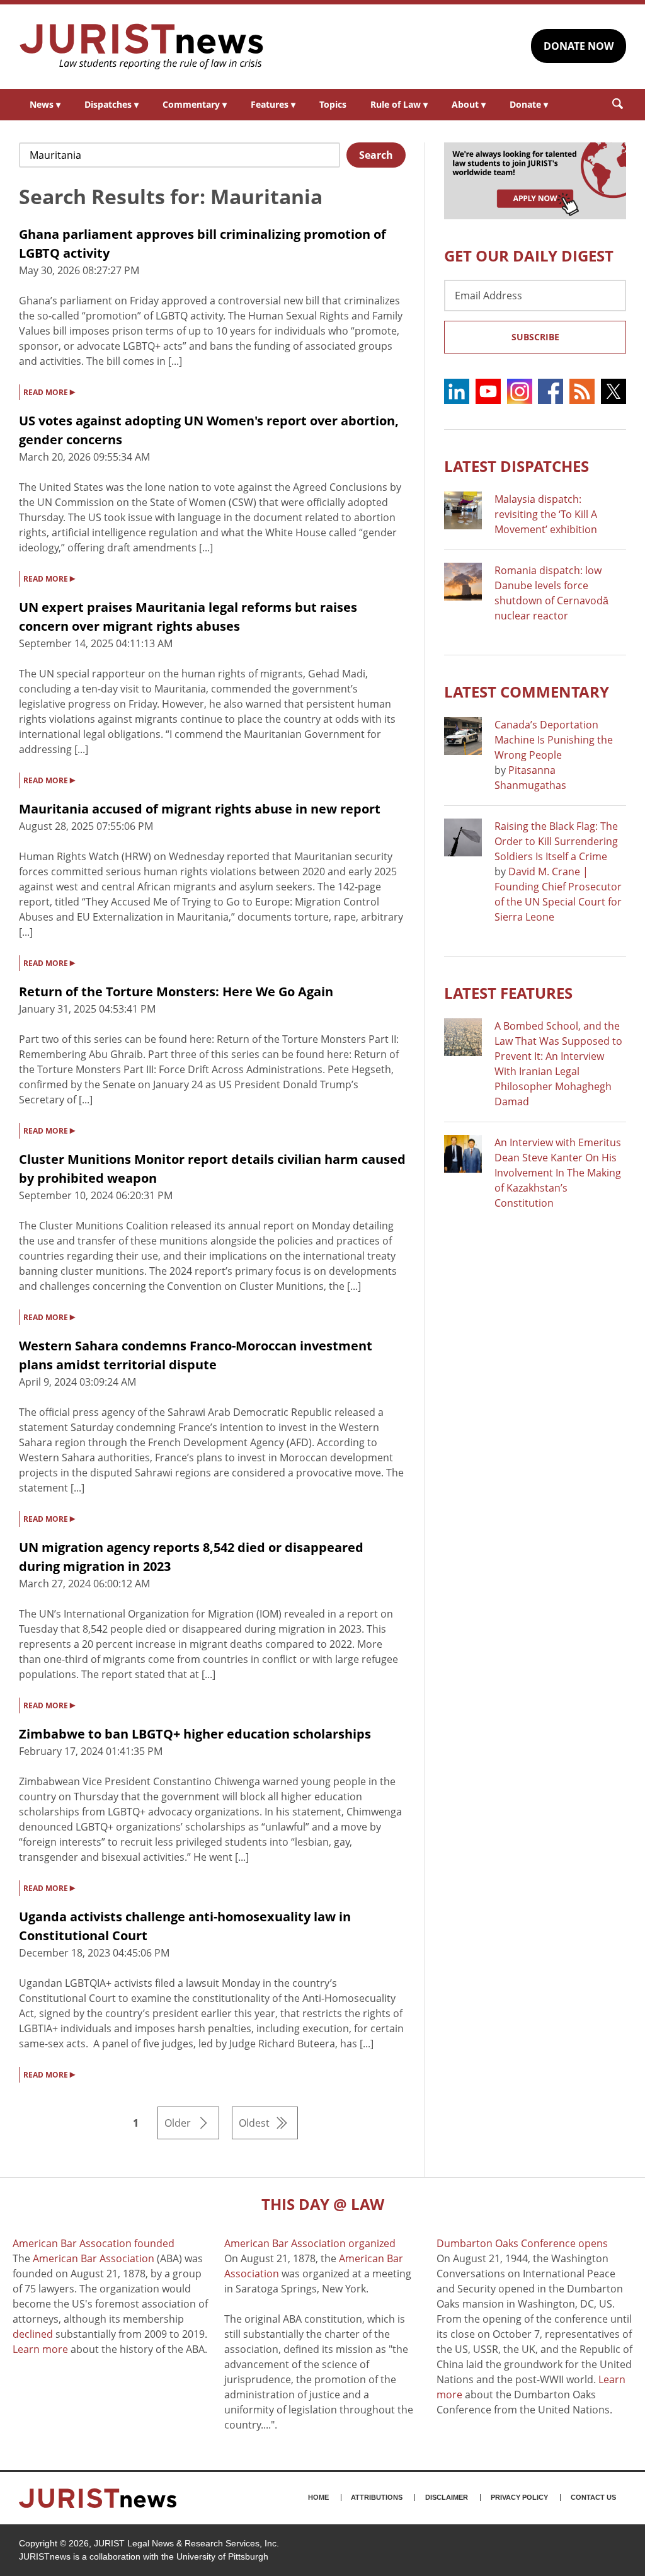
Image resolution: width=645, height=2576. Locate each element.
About (469, 104)
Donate (529, 104)
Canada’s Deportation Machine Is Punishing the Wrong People (554, 740)
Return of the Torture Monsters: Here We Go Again (176, 992)
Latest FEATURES (508, 993)
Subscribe (535, 337)
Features (273, 104)
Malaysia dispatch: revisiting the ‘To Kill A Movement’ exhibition (546, 514)
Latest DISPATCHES (517, 466)
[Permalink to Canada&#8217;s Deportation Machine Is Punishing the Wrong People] (463, 736)
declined (33, 2334)
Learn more (40, 2349)
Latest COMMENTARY (527, 692)
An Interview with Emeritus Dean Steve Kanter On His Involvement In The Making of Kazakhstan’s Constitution (558, 1173)
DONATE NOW (579, 46)
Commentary (195, 104)
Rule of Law (399, 104)
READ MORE (49, 391)
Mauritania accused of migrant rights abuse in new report (200, 809)
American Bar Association (94, 2258)
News (45, 104)
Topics (333, 104)
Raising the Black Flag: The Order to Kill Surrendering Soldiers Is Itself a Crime (556, 841)
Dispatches (111, 104)
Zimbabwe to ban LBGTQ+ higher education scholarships (195, 1734)
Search (376, 155)
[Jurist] (142, 47)
